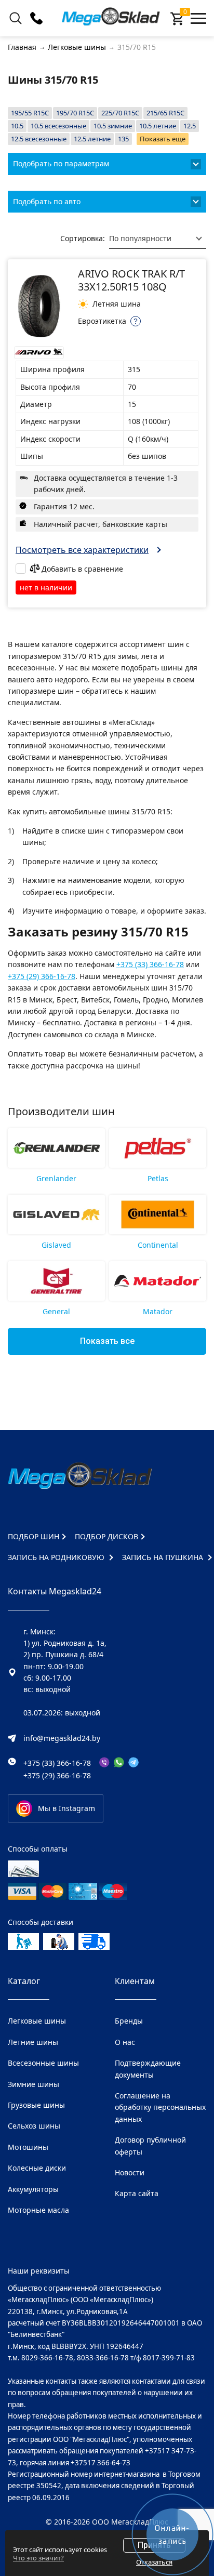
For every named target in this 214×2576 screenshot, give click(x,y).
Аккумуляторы (33, 2189)
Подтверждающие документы (148, 2069)
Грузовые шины (36, 2105)
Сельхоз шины (34, 2126)
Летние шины (33, 2042)
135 (123, 139)
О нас (125, 2042)
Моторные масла (38, 2210)
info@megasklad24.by (62, 1738)
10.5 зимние (113, 126)
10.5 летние (158, 126)
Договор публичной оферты (150, 2145)
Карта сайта (137, 2193)
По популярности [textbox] (140, 238)
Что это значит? (38, 2558)
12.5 (190, 126)
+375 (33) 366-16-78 (150, 964)
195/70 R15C (75, 113)
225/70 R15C (120, 113)
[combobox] (158, 239)
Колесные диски (37, 2168)
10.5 (17, 126)
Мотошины (28, 2147)
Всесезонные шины (43, 2063)
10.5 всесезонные (58, 126)
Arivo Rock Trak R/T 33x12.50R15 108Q (131, 280)
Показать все (107, 1341)
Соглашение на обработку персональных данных (160, 2107)
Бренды (129, 2021)
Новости (130, 2172)
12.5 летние (92, 139)
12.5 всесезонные (39, 139)
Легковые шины (37, 2021)
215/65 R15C (165, 113)
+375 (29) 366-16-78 (42, 976)
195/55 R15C (30, 113)
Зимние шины (34, 2084)
